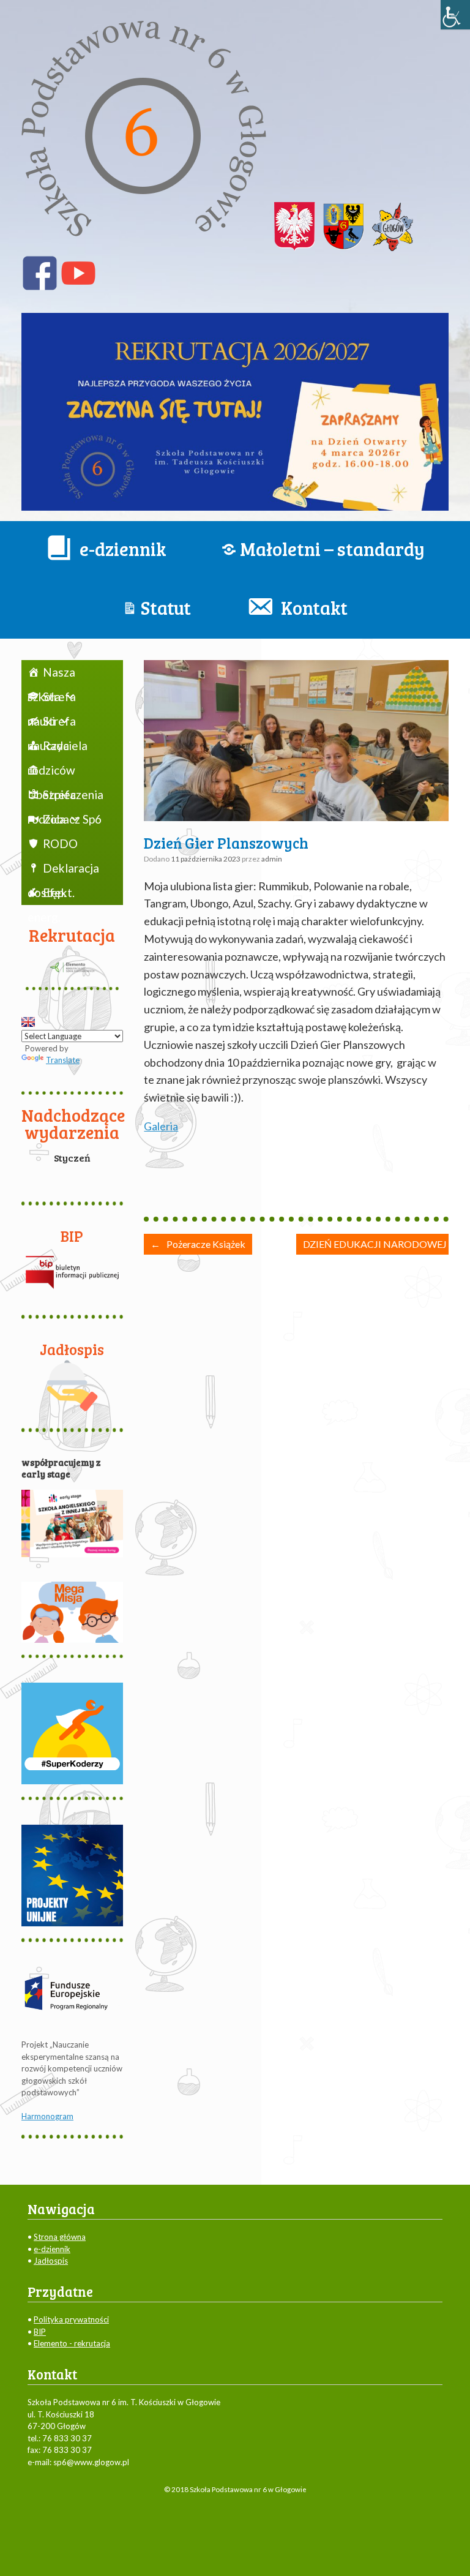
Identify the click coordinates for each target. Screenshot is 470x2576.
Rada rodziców (51, 748)
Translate (63, 1060)
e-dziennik (52, 2249)
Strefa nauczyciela (58, 724)
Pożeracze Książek (198, 1244)
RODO (60, 843)
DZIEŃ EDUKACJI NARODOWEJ (383, 1244)
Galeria (161, 1126)
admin (272, 859)
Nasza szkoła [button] (51, 675)
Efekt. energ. (51, 895)
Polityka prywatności (71, 2319)
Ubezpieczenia (66, 770)
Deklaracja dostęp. (63, 871)
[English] (28, 1022)
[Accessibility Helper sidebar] (455, 15)
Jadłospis (51, 2261)
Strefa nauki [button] (52, 699)
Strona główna (60, 2237)
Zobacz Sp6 (72, 819)
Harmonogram (47, 2116)
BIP (40, 2332)
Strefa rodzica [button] (52, 797)
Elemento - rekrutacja (72, 2343)
